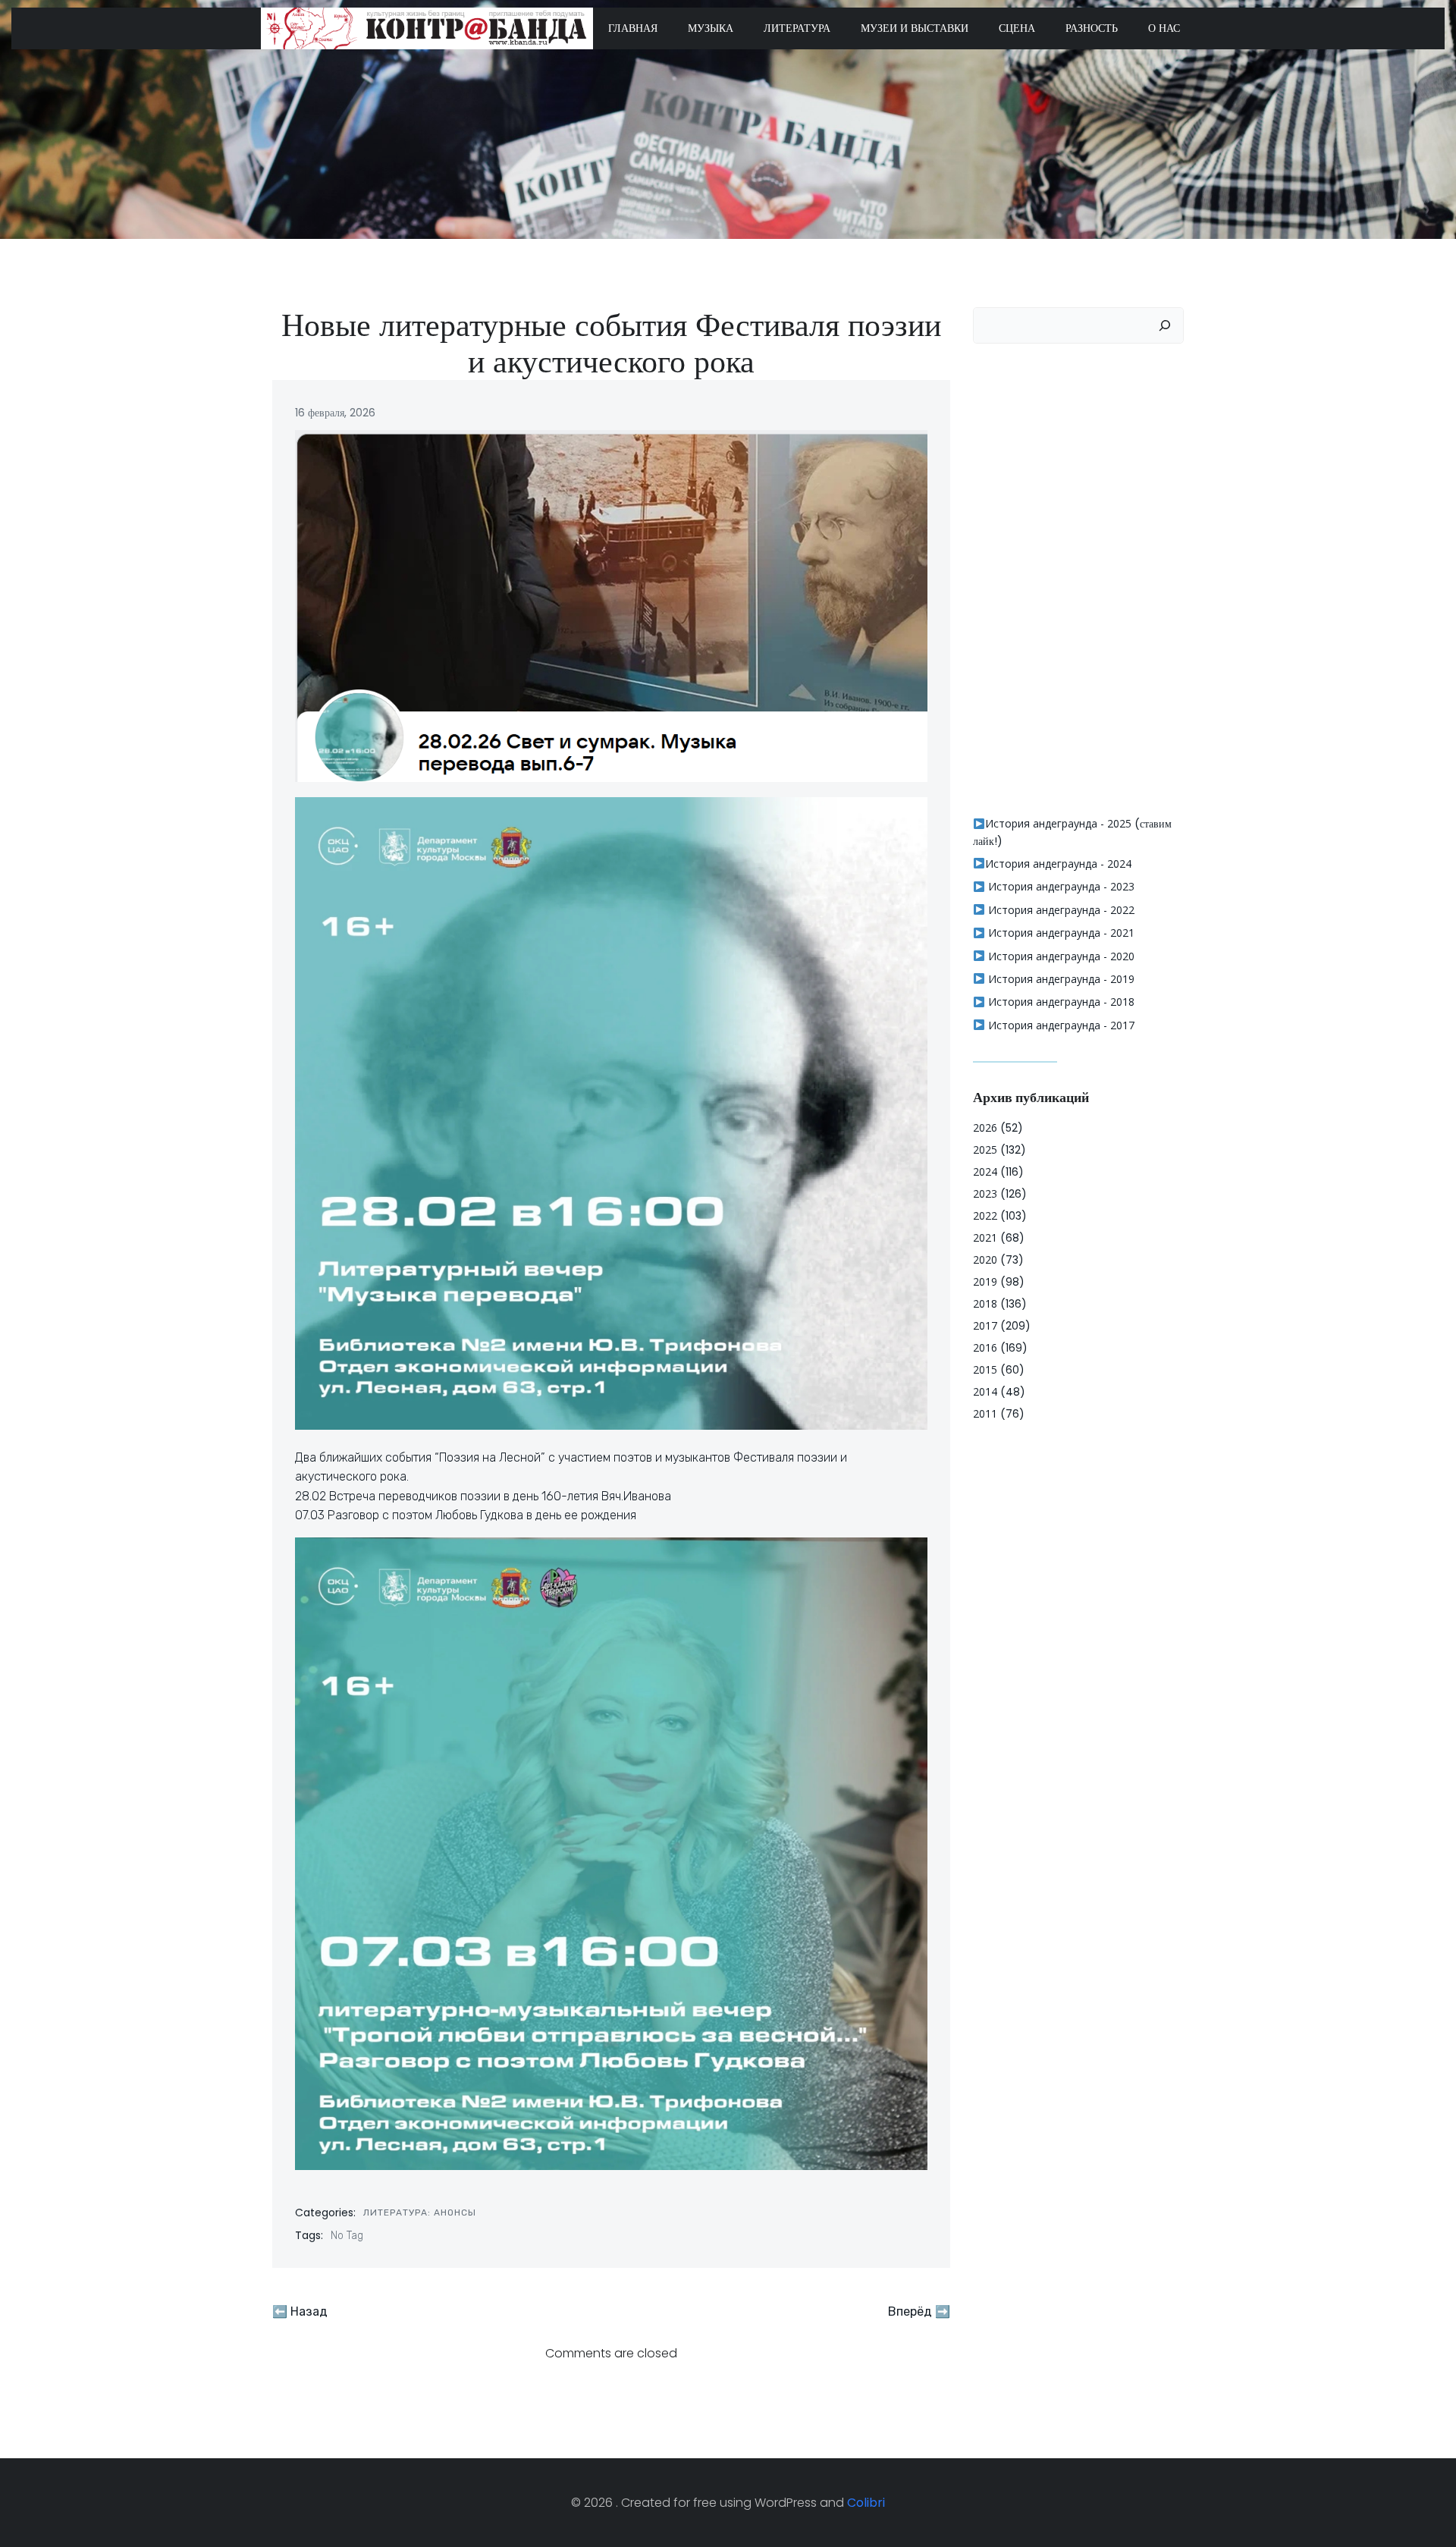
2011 (985, 1413)
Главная (633, 28)
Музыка (711, 28)
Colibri (866, 2503)
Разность (1092, 28)
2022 (985, 1215)
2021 (985, 1237)
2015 (985, 1369)
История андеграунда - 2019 (1060, 979)
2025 (985, 1149)
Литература (797, 28)
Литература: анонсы (420, 2213)
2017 (985, 1325)
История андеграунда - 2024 (1058, 864)
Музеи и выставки (915, 28)
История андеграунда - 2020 (1060, 956)
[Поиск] (1165, 325)
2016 (985, 1347)
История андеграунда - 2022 (1060, 910)
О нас (1164, 28)
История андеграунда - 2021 (1060, 933)
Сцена (1017, 28)
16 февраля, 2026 (335, 413)
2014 (985, 1391)
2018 (985, 1303)
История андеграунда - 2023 (1060, 886)
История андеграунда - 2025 (1058, 823)
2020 (985, 1259)
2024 (985, 1171)
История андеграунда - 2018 (1060, 1002)
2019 (985, 1281)
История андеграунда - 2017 (1060, 1025)
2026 (985, 1127)
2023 (985, 1193)
